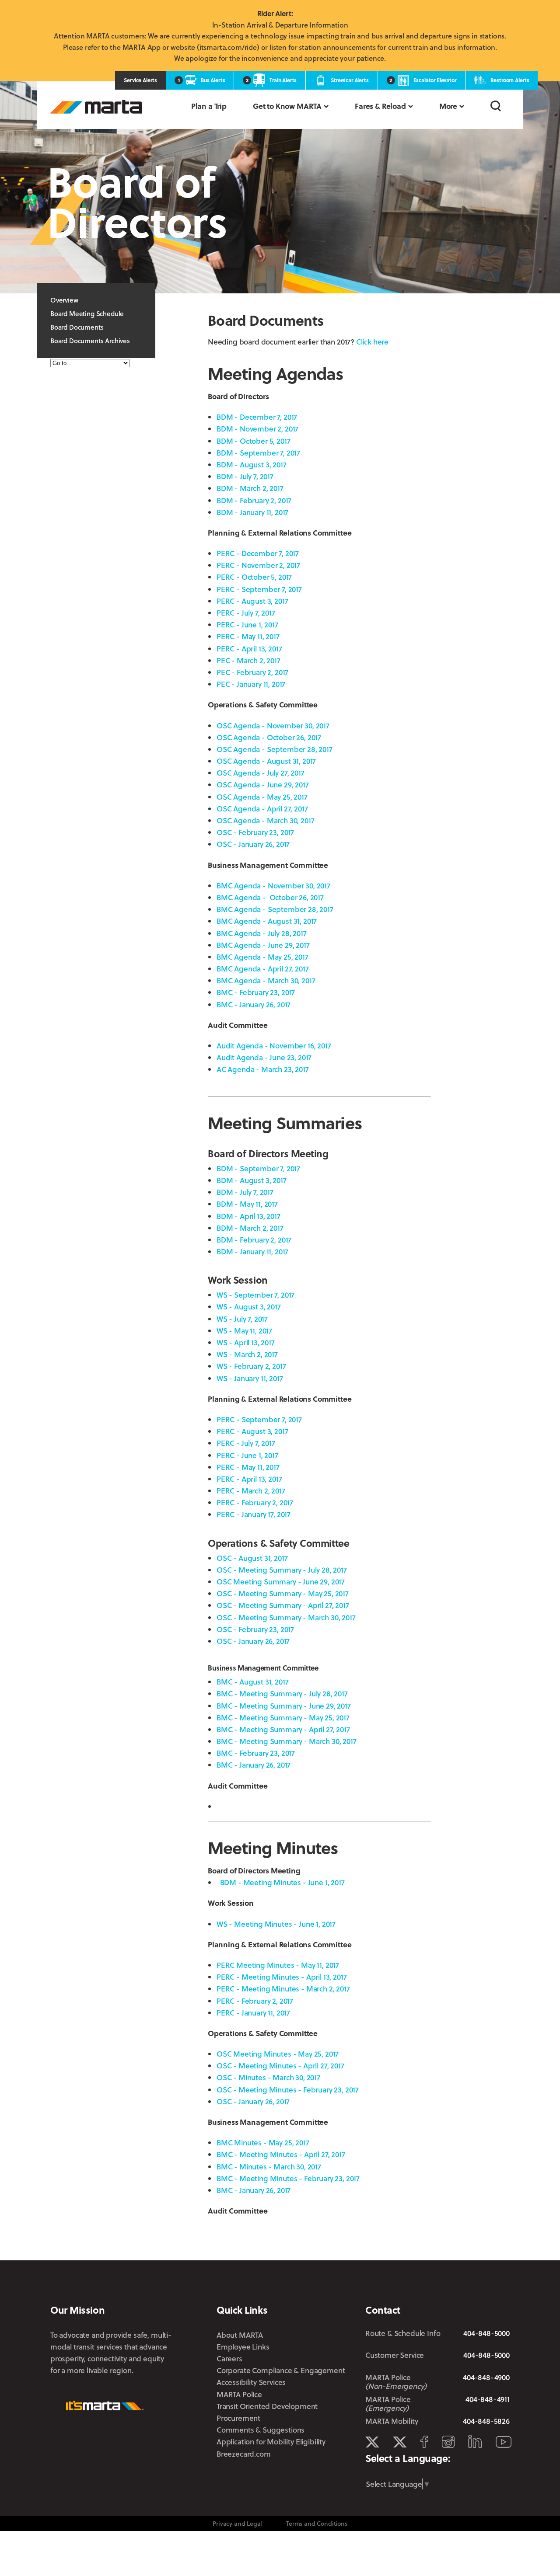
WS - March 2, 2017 (247, 1354)
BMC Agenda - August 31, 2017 (267, 921)
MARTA (96, 107)
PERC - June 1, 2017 (247, 625)
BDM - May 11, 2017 (247, 1204)
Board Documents (77, 327)
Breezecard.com (244, 2454)
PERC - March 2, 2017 (251, 1491)
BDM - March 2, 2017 (250, 488)
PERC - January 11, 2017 (253, 2013)
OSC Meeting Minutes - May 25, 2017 (278, 2054)
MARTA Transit (372, 2442)
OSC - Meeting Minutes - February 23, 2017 (288, 2090)
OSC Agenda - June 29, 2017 (263, 785)
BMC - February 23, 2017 (256, 992)
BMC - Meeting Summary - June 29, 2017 (284, 1706)
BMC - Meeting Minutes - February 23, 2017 (288, 2178)
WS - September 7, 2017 (255, 1295)
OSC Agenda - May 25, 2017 (262, 797)
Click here (372, 342)
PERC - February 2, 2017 (255, 1502)
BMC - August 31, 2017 (252, 1682)
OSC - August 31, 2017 (252, 1558)
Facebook (424, 2442)
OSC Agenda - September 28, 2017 (275, 749)
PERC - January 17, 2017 (254, 1514)
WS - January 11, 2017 (250, 1378)
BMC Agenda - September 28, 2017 (275, 909)
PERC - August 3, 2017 (252, 601)
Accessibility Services (251, 2382)
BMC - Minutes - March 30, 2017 (269, 2167)
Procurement (238, 2418)
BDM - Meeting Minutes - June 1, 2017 (282, 1882)
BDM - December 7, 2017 (257, 417)
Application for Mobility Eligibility (271, 2442)
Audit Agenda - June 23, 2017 (264, 1057)
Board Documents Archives (90, 341)
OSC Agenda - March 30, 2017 (265, 820)
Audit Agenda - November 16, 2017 (274, 1046)
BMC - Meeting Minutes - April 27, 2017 (281, 2154)
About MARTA (240, 2335)
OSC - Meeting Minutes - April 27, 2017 (280, 2066)
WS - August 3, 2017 (249, 1307)
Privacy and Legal (237, 2523)
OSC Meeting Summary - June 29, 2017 (281, 1582)
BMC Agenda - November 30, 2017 (273, 886)
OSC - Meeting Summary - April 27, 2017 (283, 1605)
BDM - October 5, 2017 (253, 441)
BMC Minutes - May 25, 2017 (263, 2143)
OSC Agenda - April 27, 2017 (262, 809)
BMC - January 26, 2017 (254, 1004)
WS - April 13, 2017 (246, 1342)
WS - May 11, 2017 (244, 1331)
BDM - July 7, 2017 (245, 476)
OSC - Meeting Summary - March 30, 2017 (286, 1617)
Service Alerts (140, 80)
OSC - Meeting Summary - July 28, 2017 (282, 1570)
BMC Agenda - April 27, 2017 (262, 969)
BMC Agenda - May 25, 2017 (262, 957)
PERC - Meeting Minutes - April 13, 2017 (282, 1977)
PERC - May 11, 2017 (248, 636)
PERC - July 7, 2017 (246, 613)
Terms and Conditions (317, 2523)
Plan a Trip (209, 106)
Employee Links (243, 2347)
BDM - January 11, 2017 (252, 512)
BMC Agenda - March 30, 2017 (266, 980)
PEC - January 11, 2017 (251, 684)
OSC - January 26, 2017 (253, 844)
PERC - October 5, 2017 (254, 577)
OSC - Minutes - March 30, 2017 (268, 2077)
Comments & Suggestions (261, 2430)
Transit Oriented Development (267, 2406)
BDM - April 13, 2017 (248, 1216)
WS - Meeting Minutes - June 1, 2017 (276, 1924)
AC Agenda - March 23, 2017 (263, 1069)
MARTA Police (239, 2394)
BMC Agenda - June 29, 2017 (263, 945)
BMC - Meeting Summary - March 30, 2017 (287, 1741)
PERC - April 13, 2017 (249, 649)
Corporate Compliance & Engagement (281, 2370)
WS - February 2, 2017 (251, 1366)
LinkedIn (475, 2441)
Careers (229, 2358)
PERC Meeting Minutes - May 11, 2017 (278, 1965)
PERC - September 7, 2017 (259, 589)
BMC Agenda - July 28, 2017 (262, 933)
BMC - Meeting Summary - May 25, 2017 (283, 1718)
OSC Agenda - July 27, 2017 (261, 773)
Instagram (448, 2442)
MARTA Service (400, 2442)
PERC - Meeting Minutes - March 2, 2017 (283, 1989)
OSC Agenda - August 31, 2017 (266, 761)
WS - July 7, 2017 (242, 1319)
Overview (64, 300)
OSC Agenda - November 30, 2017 (273, 726)
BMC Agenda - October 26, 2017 (270, 897)
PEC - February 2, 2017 (252, 672)
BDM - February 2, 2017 (254, 500)
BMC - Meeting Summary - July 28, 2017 (282, 1694)
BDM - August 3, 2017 (252, 465)
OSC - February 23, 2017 (255, 832)
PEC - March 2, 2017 (248, 660)
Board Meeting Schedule (87, 313)
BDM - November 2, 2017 (257, 429)
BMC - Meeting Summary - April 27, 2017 (283, 1729)
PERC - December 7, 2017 (258, 553)
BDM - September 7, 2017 (258, 453)
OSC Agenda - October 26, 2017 (269, 737)
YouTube (504, 2442)
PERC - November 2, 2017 (258, 565)
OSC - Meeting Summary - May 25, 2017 (283, 1593)
